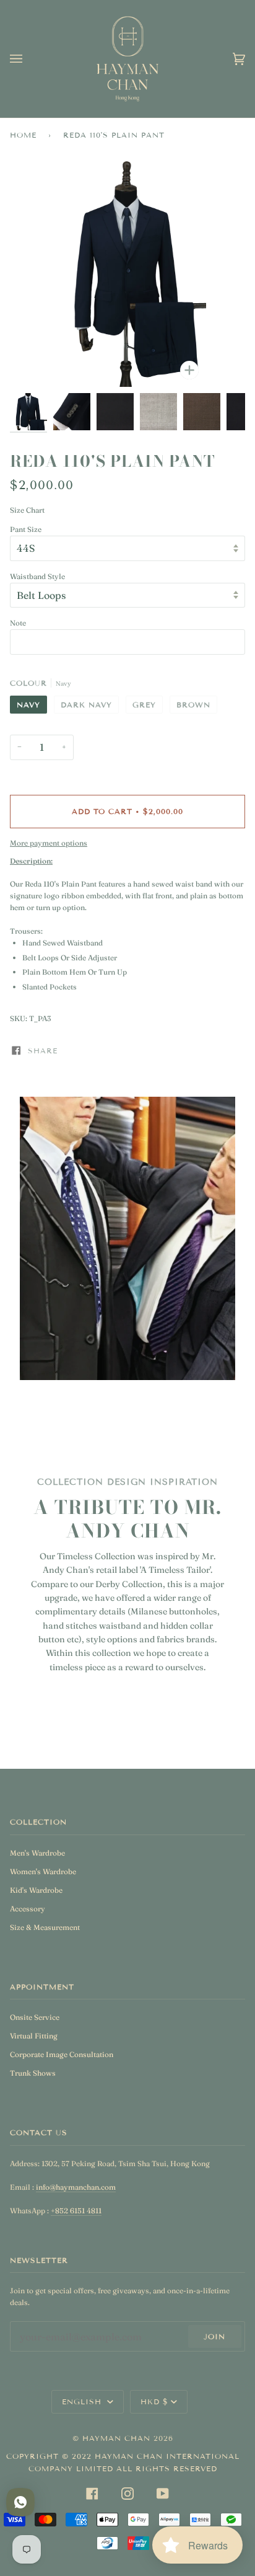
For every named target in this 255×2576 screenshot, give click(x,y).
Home (23, 135)
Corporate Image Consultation (62, 2054)
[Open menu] (28, 59)
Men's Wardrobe (37, 1853)
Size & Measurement (45, 1927)
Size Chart (27, 510)
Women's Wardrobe (43, 1871)
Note (18, 623)
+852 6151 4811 (76, 2211)
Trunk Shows (33, 2073)
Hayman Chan (118, 2438)
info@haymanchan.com (76, 2187)
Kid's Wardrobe (36, 1890)
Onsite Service (35, 2017)
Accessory (28, 1909)
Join (214, 2336)
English (83, 2401)
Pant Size (26, 529)
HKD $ (154, 2401)
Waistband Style (37, 576)
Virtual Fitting (34, 2036)
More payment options (49, 843)
